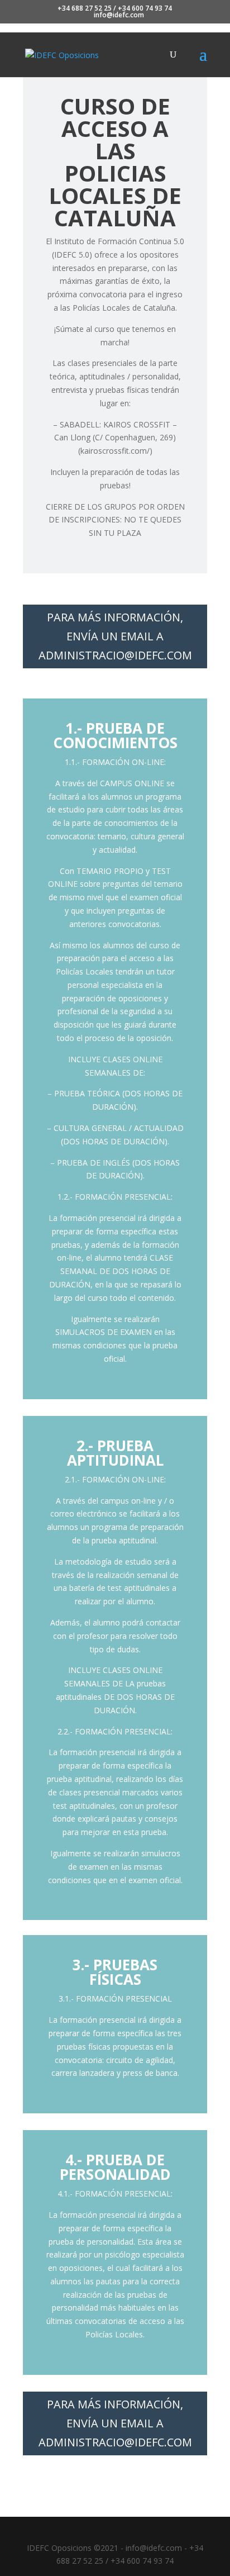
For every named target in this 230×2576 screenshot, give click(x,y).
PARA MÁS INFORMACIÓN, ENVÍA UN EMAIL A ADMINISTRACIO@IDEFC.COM (115, 636)
